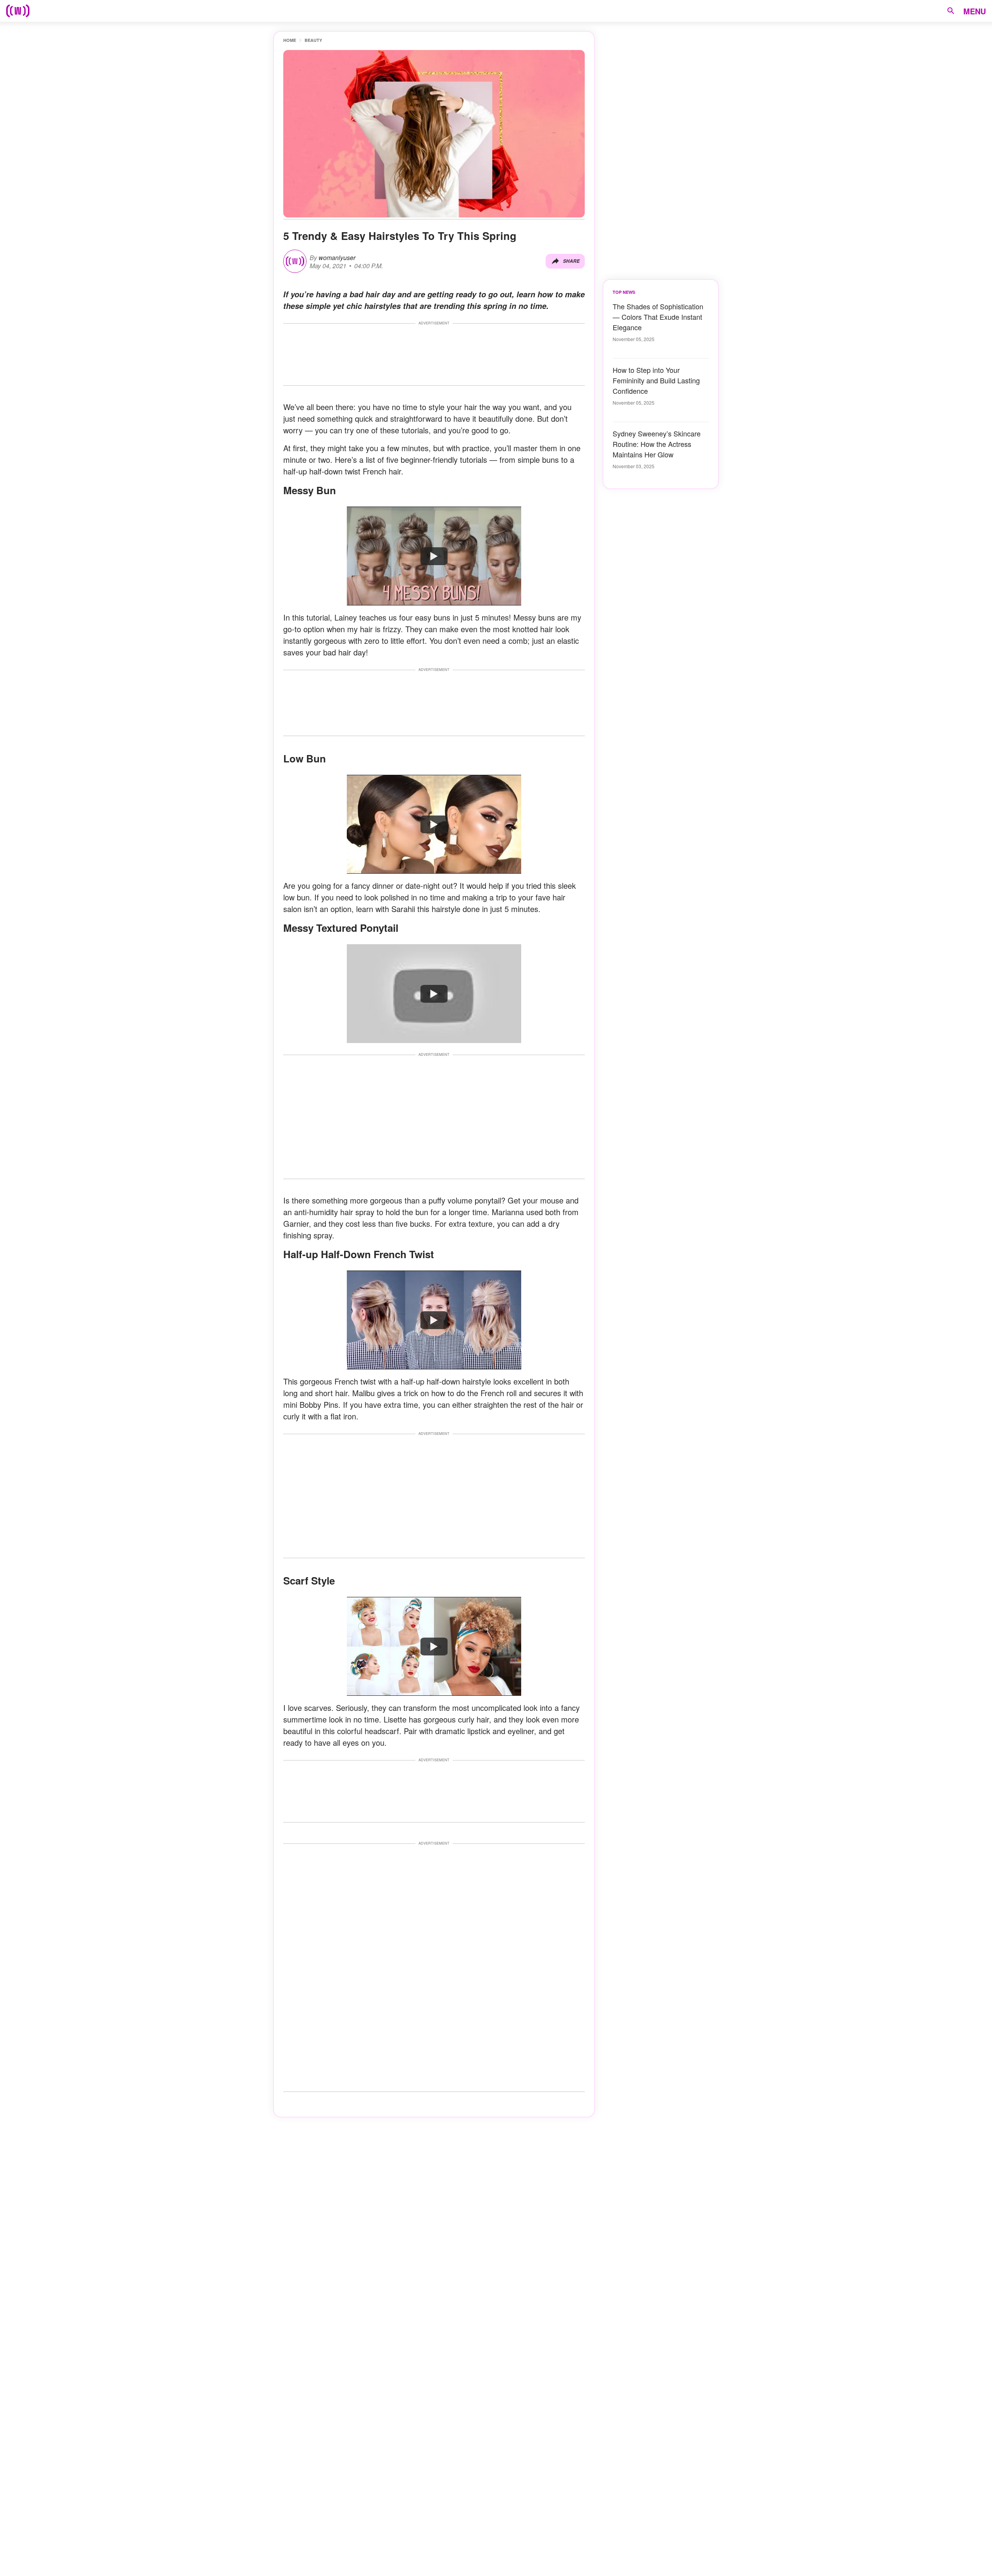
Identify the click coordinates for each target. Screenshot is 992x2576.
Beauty (313, 40)
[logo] (18, 11)
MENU (975, 11)
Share (571, 261)
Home (290, 40)
